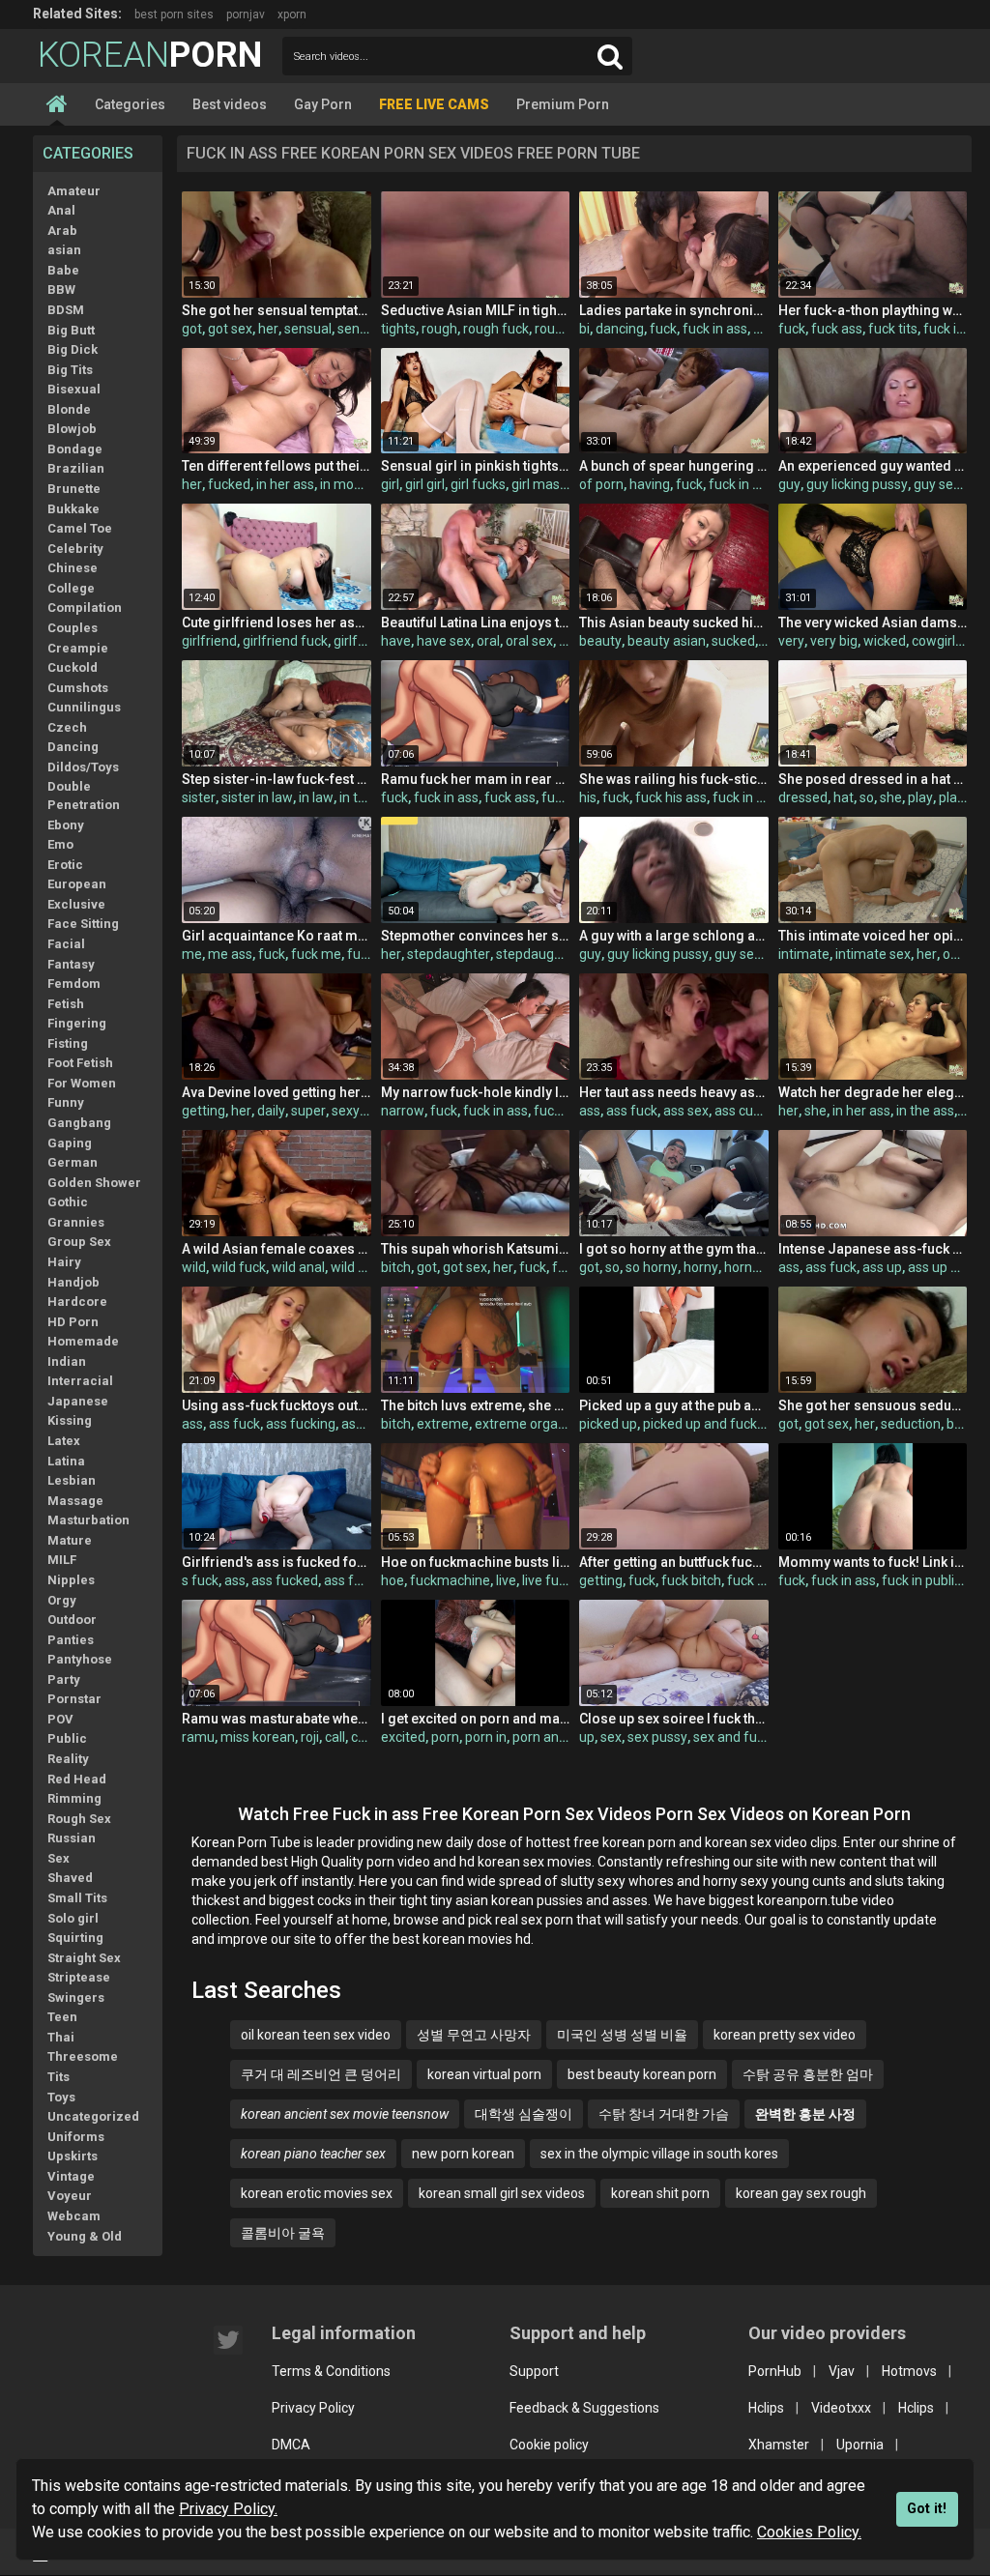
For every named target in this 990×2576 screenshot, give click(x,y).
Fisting (68, 1043)
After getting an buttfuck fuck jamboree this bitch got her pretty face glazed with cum (673, 1562)
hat (844, 797)
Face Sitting (83, 924)
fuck (663, 329)
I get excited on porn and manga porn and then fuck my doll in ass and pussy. (475, 1719)
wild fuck (239, 1267)
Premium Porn (563, 104)
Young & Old (85, 2236)
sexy (346, 1111)
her (268, 329)
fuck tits (893, 329)
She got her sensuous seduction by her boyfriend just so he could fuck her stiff (873, 1405)
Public (67, 1738)
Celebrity (75, 549)
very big (834, 641)
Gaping (70, 1143)
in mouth (347, 484)
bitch (396, 1267)
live (506, 1580)
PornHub (775, 2371)
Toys (61, 2097)
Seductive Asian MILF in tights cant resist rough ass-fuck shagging (475, 310)
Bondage (75, 449)
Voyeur (70, 2196)
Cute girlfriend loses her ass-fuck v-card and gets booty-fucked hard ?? (276, 622)
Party (64, 1679)
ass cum (740, 1111)
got (192, 329)
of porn (601, 484)
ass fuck (632, 1111)
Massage (75, 1501)
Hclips (766, 2408)
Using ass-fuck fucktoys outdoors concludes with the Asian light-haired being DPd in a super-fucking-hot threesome (276, 1405)
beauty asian (667, 641)
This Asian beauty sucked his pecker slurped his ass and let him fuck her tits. (673, 622)
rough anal (567, 329)
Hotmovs (909, 2371)
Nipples (71, 1580)
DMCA (291, 2445)
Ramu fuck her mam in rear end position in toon (475, 779)
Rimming (74, 1798)
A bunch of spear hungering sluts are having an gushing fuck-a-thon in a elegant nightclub (673, 466)
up (587, 1737)
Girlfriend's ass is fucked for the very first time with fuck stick (276, 1562)
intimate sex (873, 954)
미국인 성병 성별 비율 (622, 2035)
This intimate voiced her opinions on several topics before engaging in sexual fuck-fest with (873, 936)
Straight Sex (84, 1958)
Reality (68, 1759)
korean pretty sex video (785, 2035)
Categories (130, 104)
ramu (198, 1737)
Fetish (66, 1004)
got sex (230, 329)
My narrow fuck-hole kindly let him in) (475, 1092)
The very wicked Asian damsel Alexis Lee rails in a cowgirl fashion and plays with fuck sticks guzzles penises (873, 622)
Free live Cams (434, 104)
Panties (71, 1640)
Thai (61, 2037)
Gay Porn (323, 104)
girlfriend (209, 641)
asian (64, 250)
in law (316, 797)
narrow (403, 1111)
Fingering (77, 1023)
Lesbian (72, 1480)
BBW (61, 289)
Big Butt (71, 330)
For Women (82, 1083)
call (335, 1737)
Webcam (74, 2216)
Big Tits (70, 370)
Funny (66, 1102)
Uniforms (76, 2137)
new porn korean (463, 2154)
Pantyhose (80, 1659)
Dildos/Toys (83, 767)
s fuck (200, 1580)
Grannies (76, 1222)
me (192, 954)
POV (60, 1719)
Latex (64, 1441)
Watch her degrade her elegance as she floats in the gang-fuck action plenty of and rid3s (873, 1092)
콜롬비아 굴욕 (283, 2233)
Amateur (74, 191)
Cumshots (78, 688)
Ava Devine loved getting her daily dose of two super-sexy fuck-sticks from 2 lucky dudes (276, 1092)
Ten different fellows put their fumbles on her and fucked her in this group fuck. (276, 466)
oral (488, 641)
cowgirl (933, 641)
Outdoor (72, 1620)
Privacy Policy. (228, 2509)
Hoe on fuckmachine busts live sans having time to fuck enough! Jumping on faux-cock (475, 1562)
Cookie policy (549, 2445)
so (867, 797)
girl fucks (478, 484)
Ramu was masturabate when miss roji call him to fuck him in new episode (276, 1719)
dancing (620, 329)
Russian (72, 1838)
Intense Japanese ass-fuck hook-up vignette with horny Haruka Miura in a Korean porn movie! (873, 1249)
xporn (292, 14)
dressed (803, 797)
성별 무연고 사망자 (474, 2035)
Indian (67, 1361)
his (588, 797)
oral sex (529, 641)
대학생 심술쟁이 (524, 2114)
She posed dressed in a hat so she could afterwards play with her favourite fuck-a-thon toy (873, 779)
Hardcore (77, 1302)
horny (701, 1267)
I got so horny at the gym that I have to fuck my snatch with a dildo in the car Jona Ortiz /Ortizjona (673, 1249)
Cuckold (73, 667)
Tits (58, 2077)
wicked (885, 641)
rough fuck (496, 329)
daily (271, 1111)
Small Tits (77, 1898)
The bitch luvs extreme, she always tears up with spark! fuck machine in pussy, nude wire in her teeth (475, 1405)
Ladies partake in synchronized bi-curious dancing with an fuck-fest (673, 310)
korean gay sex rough (801, 2193)
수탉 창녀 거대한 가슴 (664, 2114)
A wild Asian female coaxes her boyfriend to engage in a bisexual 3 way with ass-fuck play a (276, 1249)
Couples (73, 628)
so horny (652, 1267)
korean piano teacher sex (313, 2154)
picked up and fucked (708, 1424)
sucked (733, 641)
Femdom (74, 984)
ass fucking (301, 1424)
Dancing (73, 747)
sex (611, 1737)
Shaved (70, 1878)
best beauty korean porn (642, 2074)
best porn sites (174, 14)
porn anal (541, 1737)
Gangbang (79, 1123)
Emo (60, 844)
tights (398, 329)
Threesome (83, 2056)
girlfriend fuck (285, 641)
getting (204, 1111)
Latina (66, 1461)
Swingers (76, 1997)
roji (310, 1737)
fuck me (316, 954)
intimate (804, 954)
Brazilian (76, 468)
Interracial (80, 1381)
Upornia (860, 2445)
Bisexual (74, 389)
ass (590, 1111)
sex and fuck (732, 1737)
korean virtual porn (484, 2074)
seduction (911, 1424)
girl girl (425, 484)
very (791, 641)
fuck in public (921, 1580)
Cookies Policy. (809, 2532)
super (308, 1111)
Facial (66, 944)
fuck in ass (715, 329)
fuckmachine (450, 1580)
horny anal (756, 1267)
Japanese (78, 1401)
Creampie (78, 648)
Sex (58, 1858)
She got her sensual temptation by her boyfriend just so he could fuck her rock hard (276, 310)
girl (390, 484)
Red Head (77, 1779)
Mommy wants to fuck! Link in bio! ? (873, 1562)
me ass (230, 954)
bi (584, 329)
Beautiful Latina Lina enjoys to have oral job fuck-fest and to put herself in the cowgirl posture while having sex (475, 622)
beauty (600, 641)
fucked (229, 484)
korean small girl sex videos (502, 2193)
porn (445, 1737)
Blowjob (72, 429)
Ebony (66, 825)
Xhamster (779, 2445)
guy (789, 484)
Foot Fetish (80, 1063)
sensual (308, 329)
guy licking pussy (857, 484)
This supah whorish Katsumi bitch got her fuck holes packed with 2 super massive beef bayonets (475, 1249)
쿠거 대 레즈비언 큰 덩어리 (321, 2074)
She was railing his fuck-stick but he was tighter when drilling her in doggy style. (673, 779)
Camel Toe (80, 528)
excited (403, 1737)
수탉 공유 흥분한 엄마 (808, 2074)
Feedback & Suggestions (584, 2408)
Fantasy (71, 964)
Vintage (71, 2176)
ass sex (686, 1111)
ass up (882, 1267)
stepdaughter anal (552, 954)
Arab (62, 231)
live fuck (547, 1580)
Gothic (68, 1202)
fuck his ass (671, 797)
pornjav (246, 14)
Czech (67, 727)
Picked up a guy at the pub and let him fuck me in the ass (673, 1405)
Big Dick (73, 349)
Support (534, 2371)
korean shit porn (660, 2193)
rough (439, 329)
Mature (70, 1540)
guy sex (937, 484)
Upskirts (73, 2156)
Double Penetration (84, 796)
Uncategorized (93, 2116)
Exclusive (76, 904)
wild (194, 1267)
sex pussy (657, 1737)
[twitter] (228, 2340)
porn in (486, 1737)
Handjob (73, 1282)
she (891, 797)
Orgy (62, 1600)
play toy (962, 797)
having (650, 484)
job (568, 641)
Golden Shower (94, 1183)
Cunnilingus (84, 707)
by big (964, 1424)
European (77, 884)
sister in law (257, 797)
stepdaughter (449, 954)
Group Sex (79, 1242)
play (920, 797)
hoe (393, 1580)
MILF (62, 1560)
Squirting (75, 1938)
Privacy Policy (313, 2408)
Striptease (79, 1977)
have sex (444, 641)
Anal (61, 210)
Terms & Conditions (331, 2371)
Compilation (85, 608)
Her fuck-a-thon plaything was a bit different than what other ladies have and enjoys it (873, 310)
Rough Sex (79, 1819)
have (396, 641)
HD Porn (73, 1322)
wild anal (298, 1267)
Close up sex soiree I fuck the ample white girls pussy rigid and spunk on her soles (673, 1719)
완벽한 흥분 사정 (805, 2114)
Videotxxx (841, 2408)
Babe (63, 270)
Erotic (65, 865)
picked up (608, 1424)
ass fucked (285, 1580)
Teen (62, 2017)
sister (199, 797)
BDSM (66, 310)
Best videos (230, 104)
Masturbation (88, 1520)
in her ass (285, 484)
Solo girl (73, 1918)
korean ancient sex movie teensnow (345, 2114)
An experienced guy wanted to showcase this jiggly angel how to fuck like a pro (873, 466)
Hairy (64, 1262)
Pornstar (74, 1699)
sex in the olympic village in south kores (659, 2154)
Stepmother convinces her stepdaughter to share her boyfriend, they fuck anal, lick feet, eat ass (475, 936)
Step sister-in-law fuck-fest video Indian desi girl (276, 779)
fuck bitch (691, 1580)
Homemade (83, 1341)
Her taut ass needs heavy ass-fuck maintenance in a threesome (673, 1092)
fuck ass (837, 329)
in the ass (368, 797)
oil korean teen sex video (316, 2035)
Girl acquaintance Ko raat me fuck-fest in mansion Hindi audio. (276, 936)
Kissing (70, 1420)
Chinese (73, 568)
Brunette (74, 489)
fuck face (756, 1580)
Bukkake (73, 509)
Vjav (842, 2371)
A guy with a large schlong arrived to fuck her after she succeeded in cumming (673, 936)
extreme (443, 1424)
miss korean (258, 1737)
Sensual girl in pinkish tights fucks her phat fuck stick (475, 466)
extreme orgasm (526, 1424)
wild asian (361, 1267)
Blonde (69, 409)
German (73, 1162)
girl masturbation (564, 484)
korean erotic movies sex (317, 2193)
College (71, 588)
